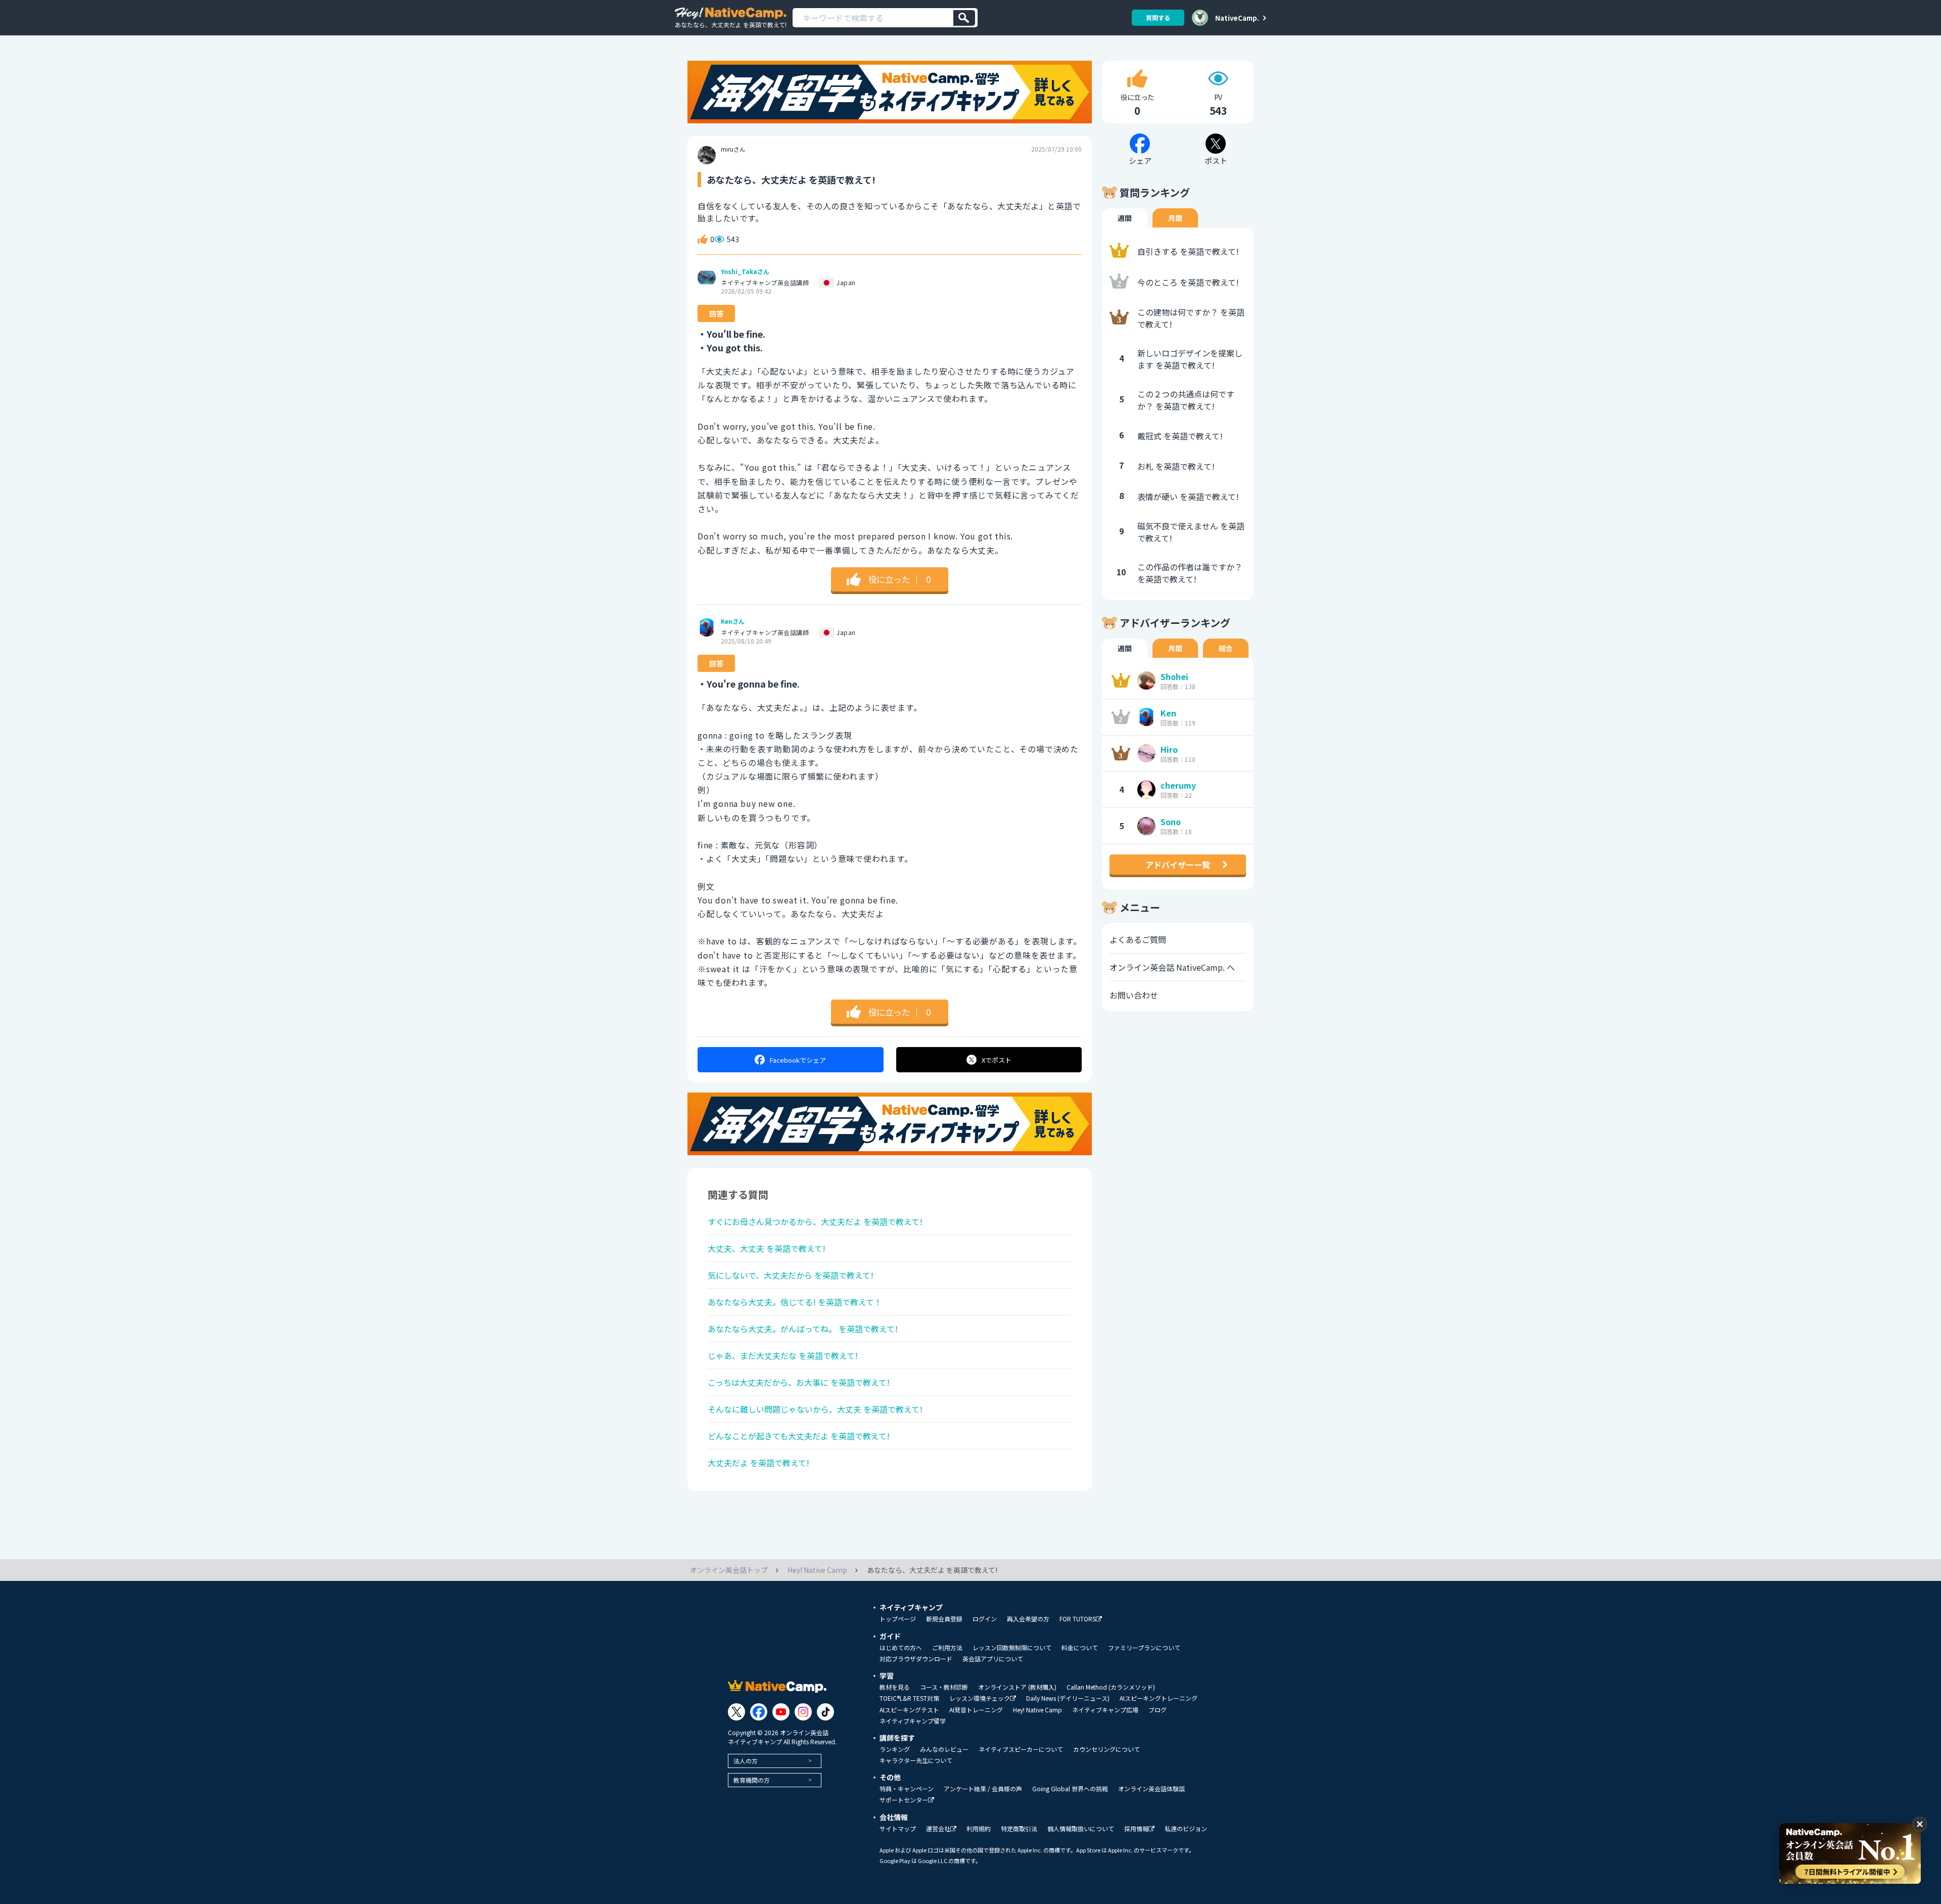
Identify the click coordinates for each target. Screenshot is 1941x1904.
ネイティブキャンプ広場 (1105, 1710)
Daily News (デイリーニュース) (1068, 1698)
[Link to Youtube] (781, 1712)
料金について (1080, 1648)
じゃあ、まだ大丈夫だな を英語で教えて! (783, 1355)
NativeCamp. (1237, 18)
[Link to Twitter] (736, 1712)
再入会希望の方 (1028, 1619)
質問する (1158, 17)
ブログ (1158, 1710)
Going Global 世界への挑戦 (1070, 1789)
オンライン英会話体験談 (1151, 1789)
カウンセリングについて (1106, 1749)
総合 (1226, 648)
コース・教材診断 (944, 1687)
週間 (1125, 218)
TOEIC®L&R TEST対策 (909, 1698)
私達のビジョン (1186, 1829)
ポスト (997, 1060)
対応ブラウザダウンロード (916, 1659)
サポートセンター (904, 1800)
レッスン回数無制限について (1012, 1648)
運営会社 (938, 1829)
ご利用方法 (947, 1648)
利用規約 (979, 1829)
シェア (798, 1060)
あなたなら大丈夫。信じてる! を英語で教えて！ (795, 1302)
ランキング (895, 1749)
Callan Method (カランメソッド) (1111, 1687)
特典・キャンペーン (907, 1789)
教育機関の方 (752, 1780)
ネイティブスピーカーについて (1021, 1749)
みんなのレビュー (944, 1749)
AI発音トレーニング (976, 1710)
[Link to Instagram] (803, 1712)
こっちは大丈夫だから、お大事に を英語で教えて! (799, 1382)
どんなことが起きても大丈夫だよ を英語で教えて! (799, 1436)
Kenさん (733, 621)
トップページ (898, 1619)
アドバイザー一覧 (1178, 865)
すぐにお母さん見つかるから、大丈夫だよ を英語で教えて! (815, 1221)
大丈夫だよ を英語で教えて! (758, 1463)
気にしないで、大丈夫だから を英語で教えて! (791, 1275)
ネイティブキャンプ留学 (913, 1721)
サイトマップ (898, 1829)
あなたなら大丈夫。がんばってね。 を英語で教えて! (803, 1329)
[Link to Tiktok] (825, 1712)
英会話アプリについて (993, 1659)
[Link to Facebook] (759, 1712)
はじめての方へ (901, 1648)
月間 (1175, 218)
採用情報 (1136, 1829)
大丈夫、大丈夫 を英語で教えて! (767, 1248)
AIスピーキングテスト (909, 1710)
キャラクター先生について (916, 1760)
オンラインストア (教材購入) (1017, 1687)
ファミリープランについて (1144, 1648)
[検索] (964, 18)
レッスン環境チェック (980, 1698)
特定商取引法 (1019, 1829)
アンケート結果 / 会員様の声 (983, 1789)
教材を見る (895, 1687)
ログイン (985, 1619)
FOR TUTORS (1078, 1619)
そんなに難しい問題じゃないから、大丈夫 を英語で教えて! (815, 1409)
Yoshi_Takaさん (745, 271)
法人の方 (746, 1761)
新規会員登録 (944, 1619)
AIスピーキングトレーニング (1159, 1698)
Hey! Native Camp (1037, 1710)
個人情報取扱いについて (1081, 1829)
